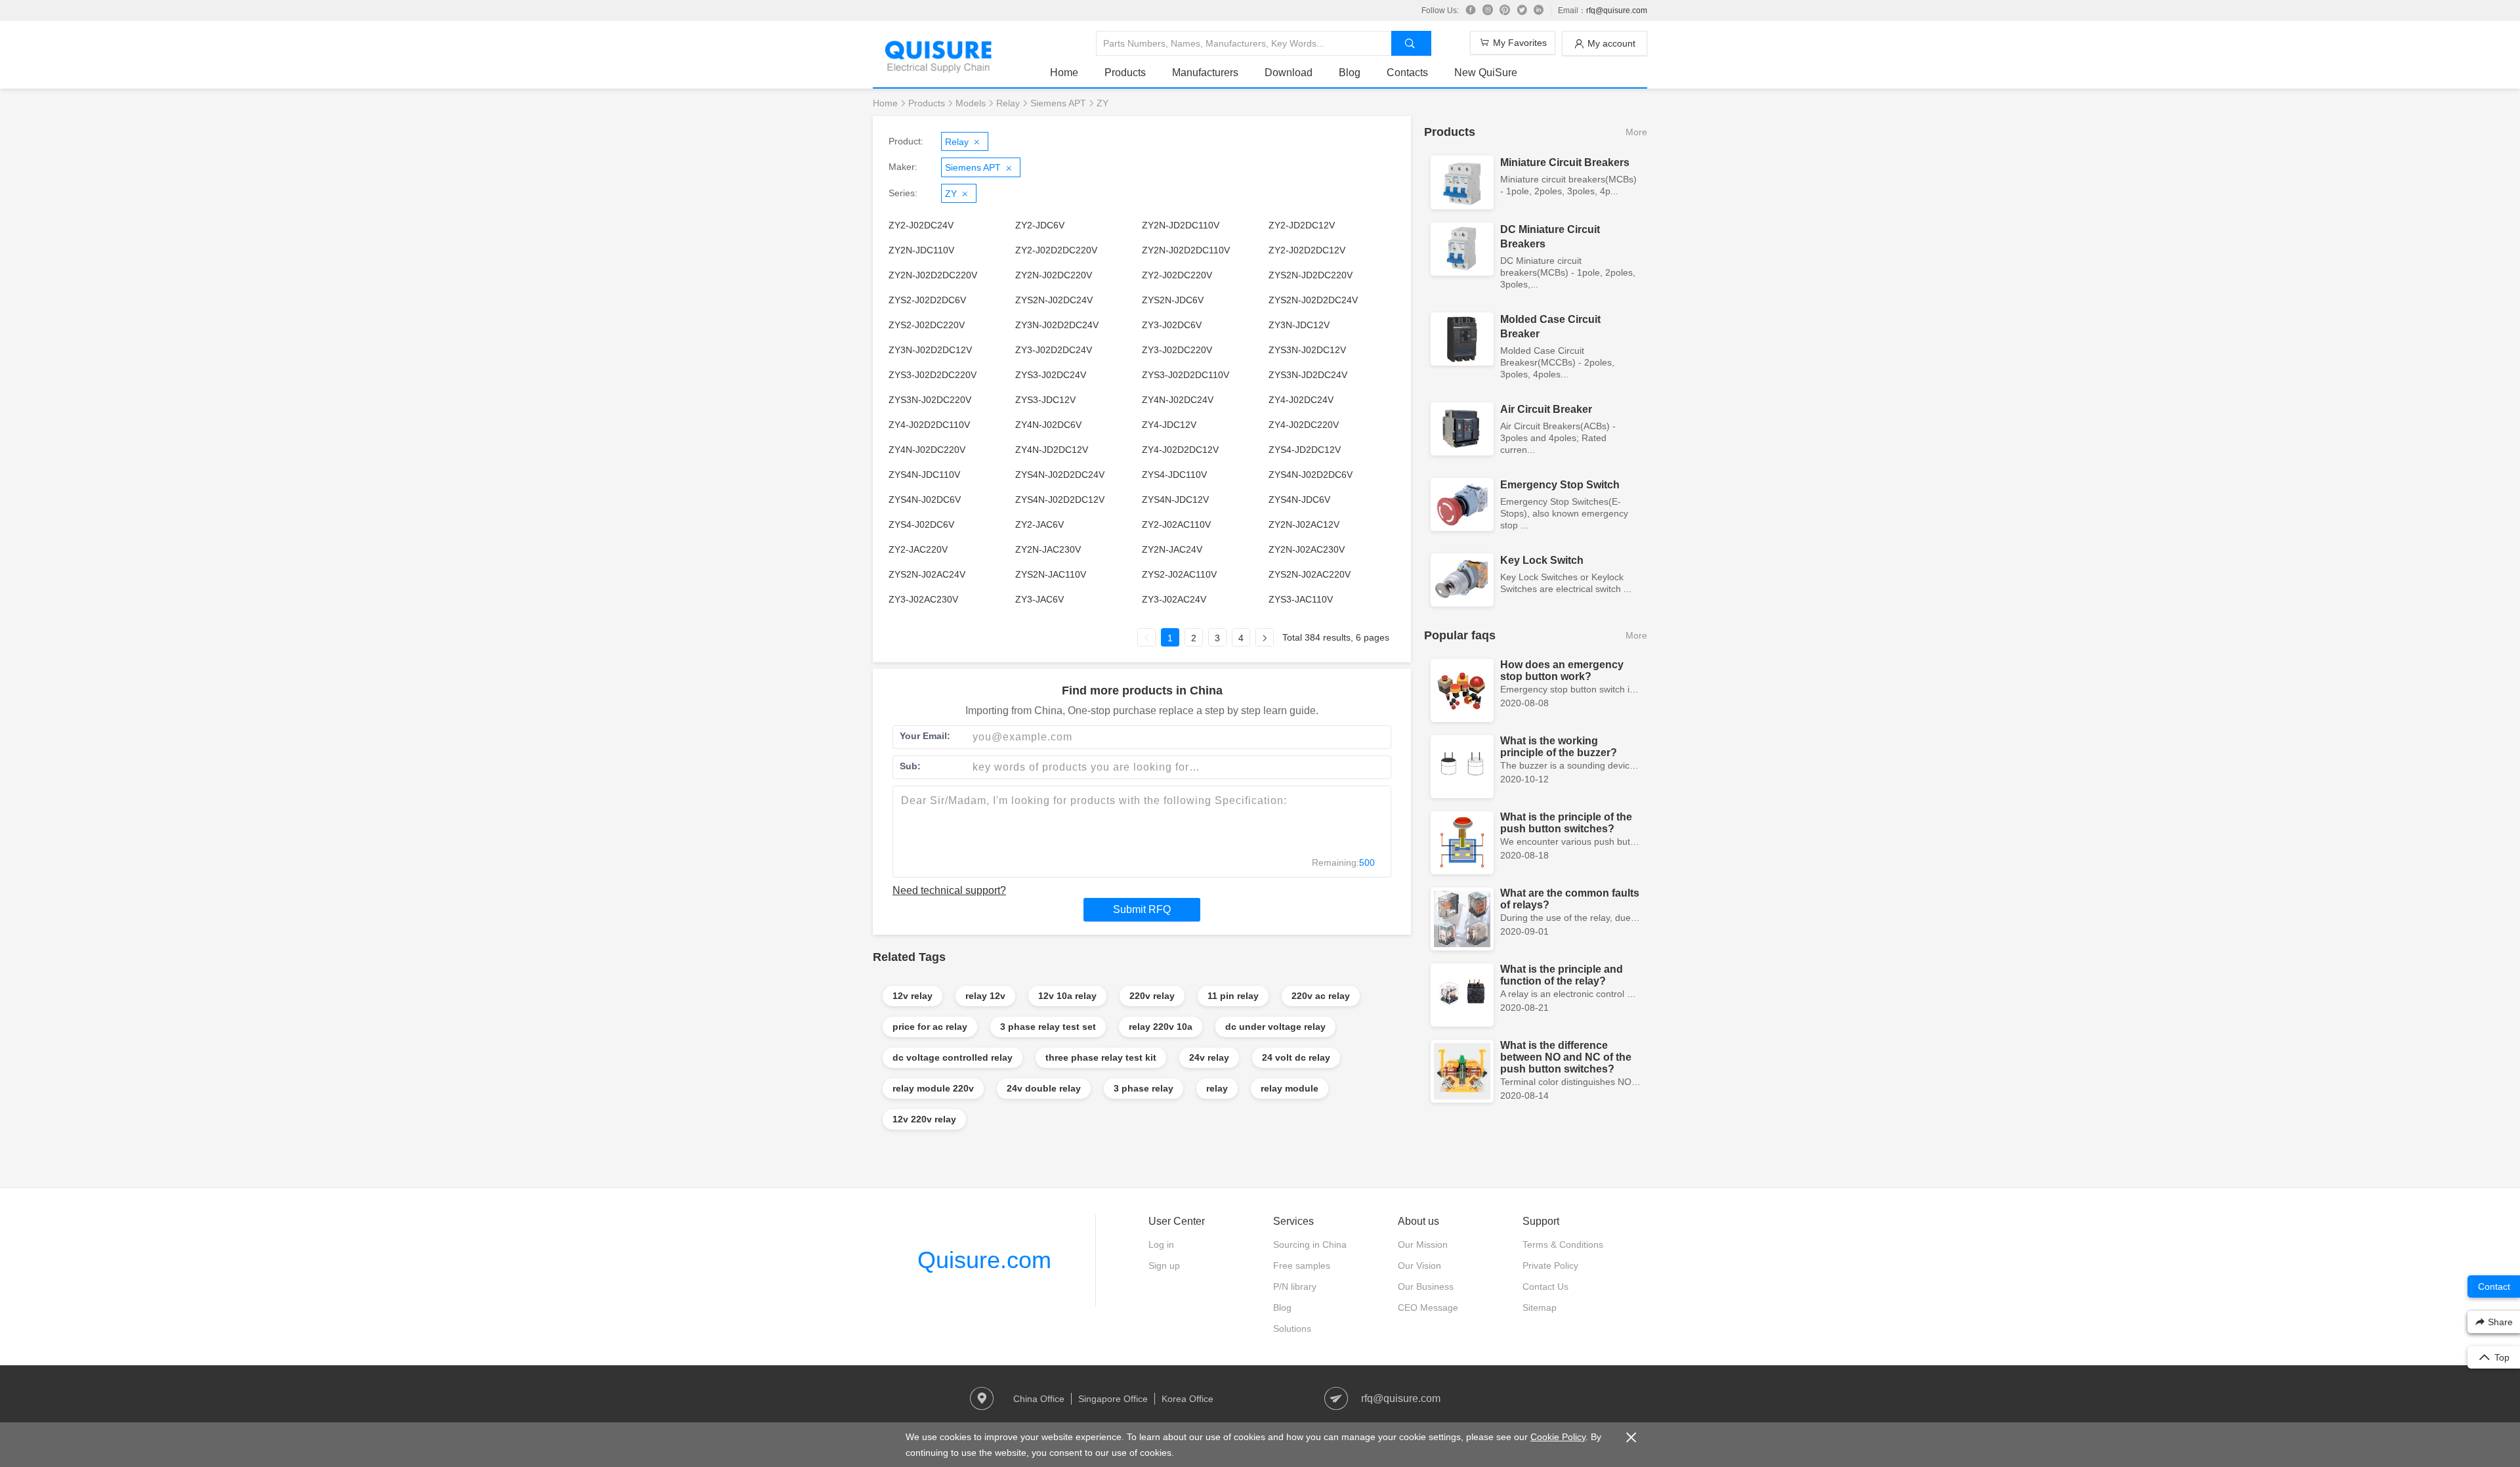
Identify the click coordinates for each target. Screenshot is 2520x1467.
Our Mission (1423, 1244)
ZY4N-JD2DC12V (1052, 450)
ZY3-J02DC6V (1172, 325)
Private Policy (1550, 1265)
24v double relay (1044, 1088)
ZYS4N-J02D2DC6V (1311, 475)
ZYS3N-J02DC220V (930, 400)
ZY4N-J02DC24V (1178, 400)
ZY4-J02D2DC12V (1180, 450)
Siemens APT (1058, 103)
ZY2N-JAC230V (1048, 549)
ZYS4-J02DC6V (921, 524)
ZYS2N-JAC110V (1051, 574)
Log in (1161, 1244)
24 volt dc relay (1296, 1057)
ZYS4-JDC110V (1174, 475)
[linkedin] (1539, 11)
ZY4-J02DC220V (1304, 425)
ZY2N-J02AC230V (1307, 549)
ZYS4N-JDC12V (1175, 500)
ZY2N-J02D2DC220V (933, 275)
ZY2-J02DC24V (921, 225)
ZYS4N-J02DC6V (925, 500)
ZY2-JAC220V (918, 549)
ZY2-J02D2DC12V (1307, 250)
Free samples (1302, 1265)
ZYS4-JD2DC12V (1305, 450)
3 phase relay (1144, 1088)
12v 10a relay (1067, 996)
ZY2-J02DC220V (1177, 275)
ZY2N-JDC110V (921, 250)
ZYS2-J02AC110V (1179, 574)
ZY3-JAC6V (1039, 599)
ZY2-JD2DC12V (1302, 225)
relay (1217, 1088)
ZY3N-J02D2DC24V (1057, 325)
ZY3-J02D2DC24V (1054, 350)
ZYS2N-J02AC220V (1310, 574)
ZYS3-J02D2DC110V (1186, 375)
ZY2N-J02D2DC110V (1186, 250)
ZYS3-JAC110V (1301, 599)
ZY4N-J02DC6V (1048, 425)
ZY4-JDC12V (1169, 425)
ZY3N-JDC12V (1299, 325)
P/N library (1295, 1286)
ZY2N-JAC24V (1172, 549)
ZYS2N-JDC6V (1173, 300)
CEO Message (1428, 1308)
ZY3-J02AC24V (1174, 599)
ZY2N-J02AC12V (1304, 524)
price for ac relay (930, 1027)
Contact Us (1545, 1286)
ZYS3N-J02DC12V (1307, 350)
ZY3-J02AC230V (923, 599)
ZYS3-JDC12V (1045, 400)
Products (1125, 73)
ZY (1102, 103)
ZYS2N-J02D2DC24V (1313, 300)
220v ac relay (1321, 996)
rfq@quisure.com (1617, 11)
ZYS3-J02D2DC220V (933, 375)
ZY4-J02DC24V (1301, 400)
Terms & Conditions (1563, 1244)
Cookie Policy (1558, 1437)
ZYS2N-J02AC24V (927, 574)
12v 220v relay (924, 1119)
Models (971, 103)
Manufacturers (1205, 73)
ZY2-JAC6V (1039, 524)
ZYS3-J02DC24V (1051, 375)
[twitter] (1522, 11)
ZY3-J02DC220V (1177, 350)
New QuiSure (1486, 73)
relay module (1290, 1088)
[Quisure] (938, 69)
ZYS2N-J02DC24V (1054, 300)
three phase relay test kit (1101, 1057)
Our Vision (1419, 1265)
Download (1289, 73)
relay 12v (985, 996)
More (1636, 132)
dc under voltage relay (1275, 1027)
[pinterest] (1505, 11)
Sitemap (1540, 1308)
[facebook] (1471, 11)
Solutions (1292, 1329)
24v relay (1209, 1057)
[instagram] (1488, 11)
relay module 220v (933, 1088)
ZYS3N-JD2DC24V (1308, 375)
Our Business (1426, 1286)
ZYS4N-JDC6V (1299, 500)
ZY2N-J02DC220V (1054, 275)
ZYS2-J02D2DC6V (927, 300)
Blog (1350, 73)
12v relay (913, 996)
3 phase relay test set (1048, 1027)
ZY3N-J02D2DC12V (930, 350)
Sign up (1164, 1265)
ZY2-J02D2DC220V (1056, 250)
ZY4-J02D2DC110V (929, 425)
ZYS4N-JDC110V (924, 475)
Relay (1008, 103)
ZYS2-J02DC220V (927, 325)
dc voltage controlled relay (953, 1057)
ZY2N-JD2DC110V (1181, 225)
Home (1064, 73)
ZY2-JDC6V (1040, 225)
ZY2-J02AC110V (1176, 524)
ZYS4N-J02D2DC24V (1060, 475)
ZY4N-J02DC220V (927, 450)
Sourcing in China (1310, 1244)
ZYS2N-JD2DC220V (1311, 275)
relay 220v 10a (1161, 1027)
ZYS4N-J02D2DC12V (1060, 500)
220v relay (1152, 996)
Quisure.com (984, 1260)
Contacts (1407, 73)
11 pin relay (1233, 996)
